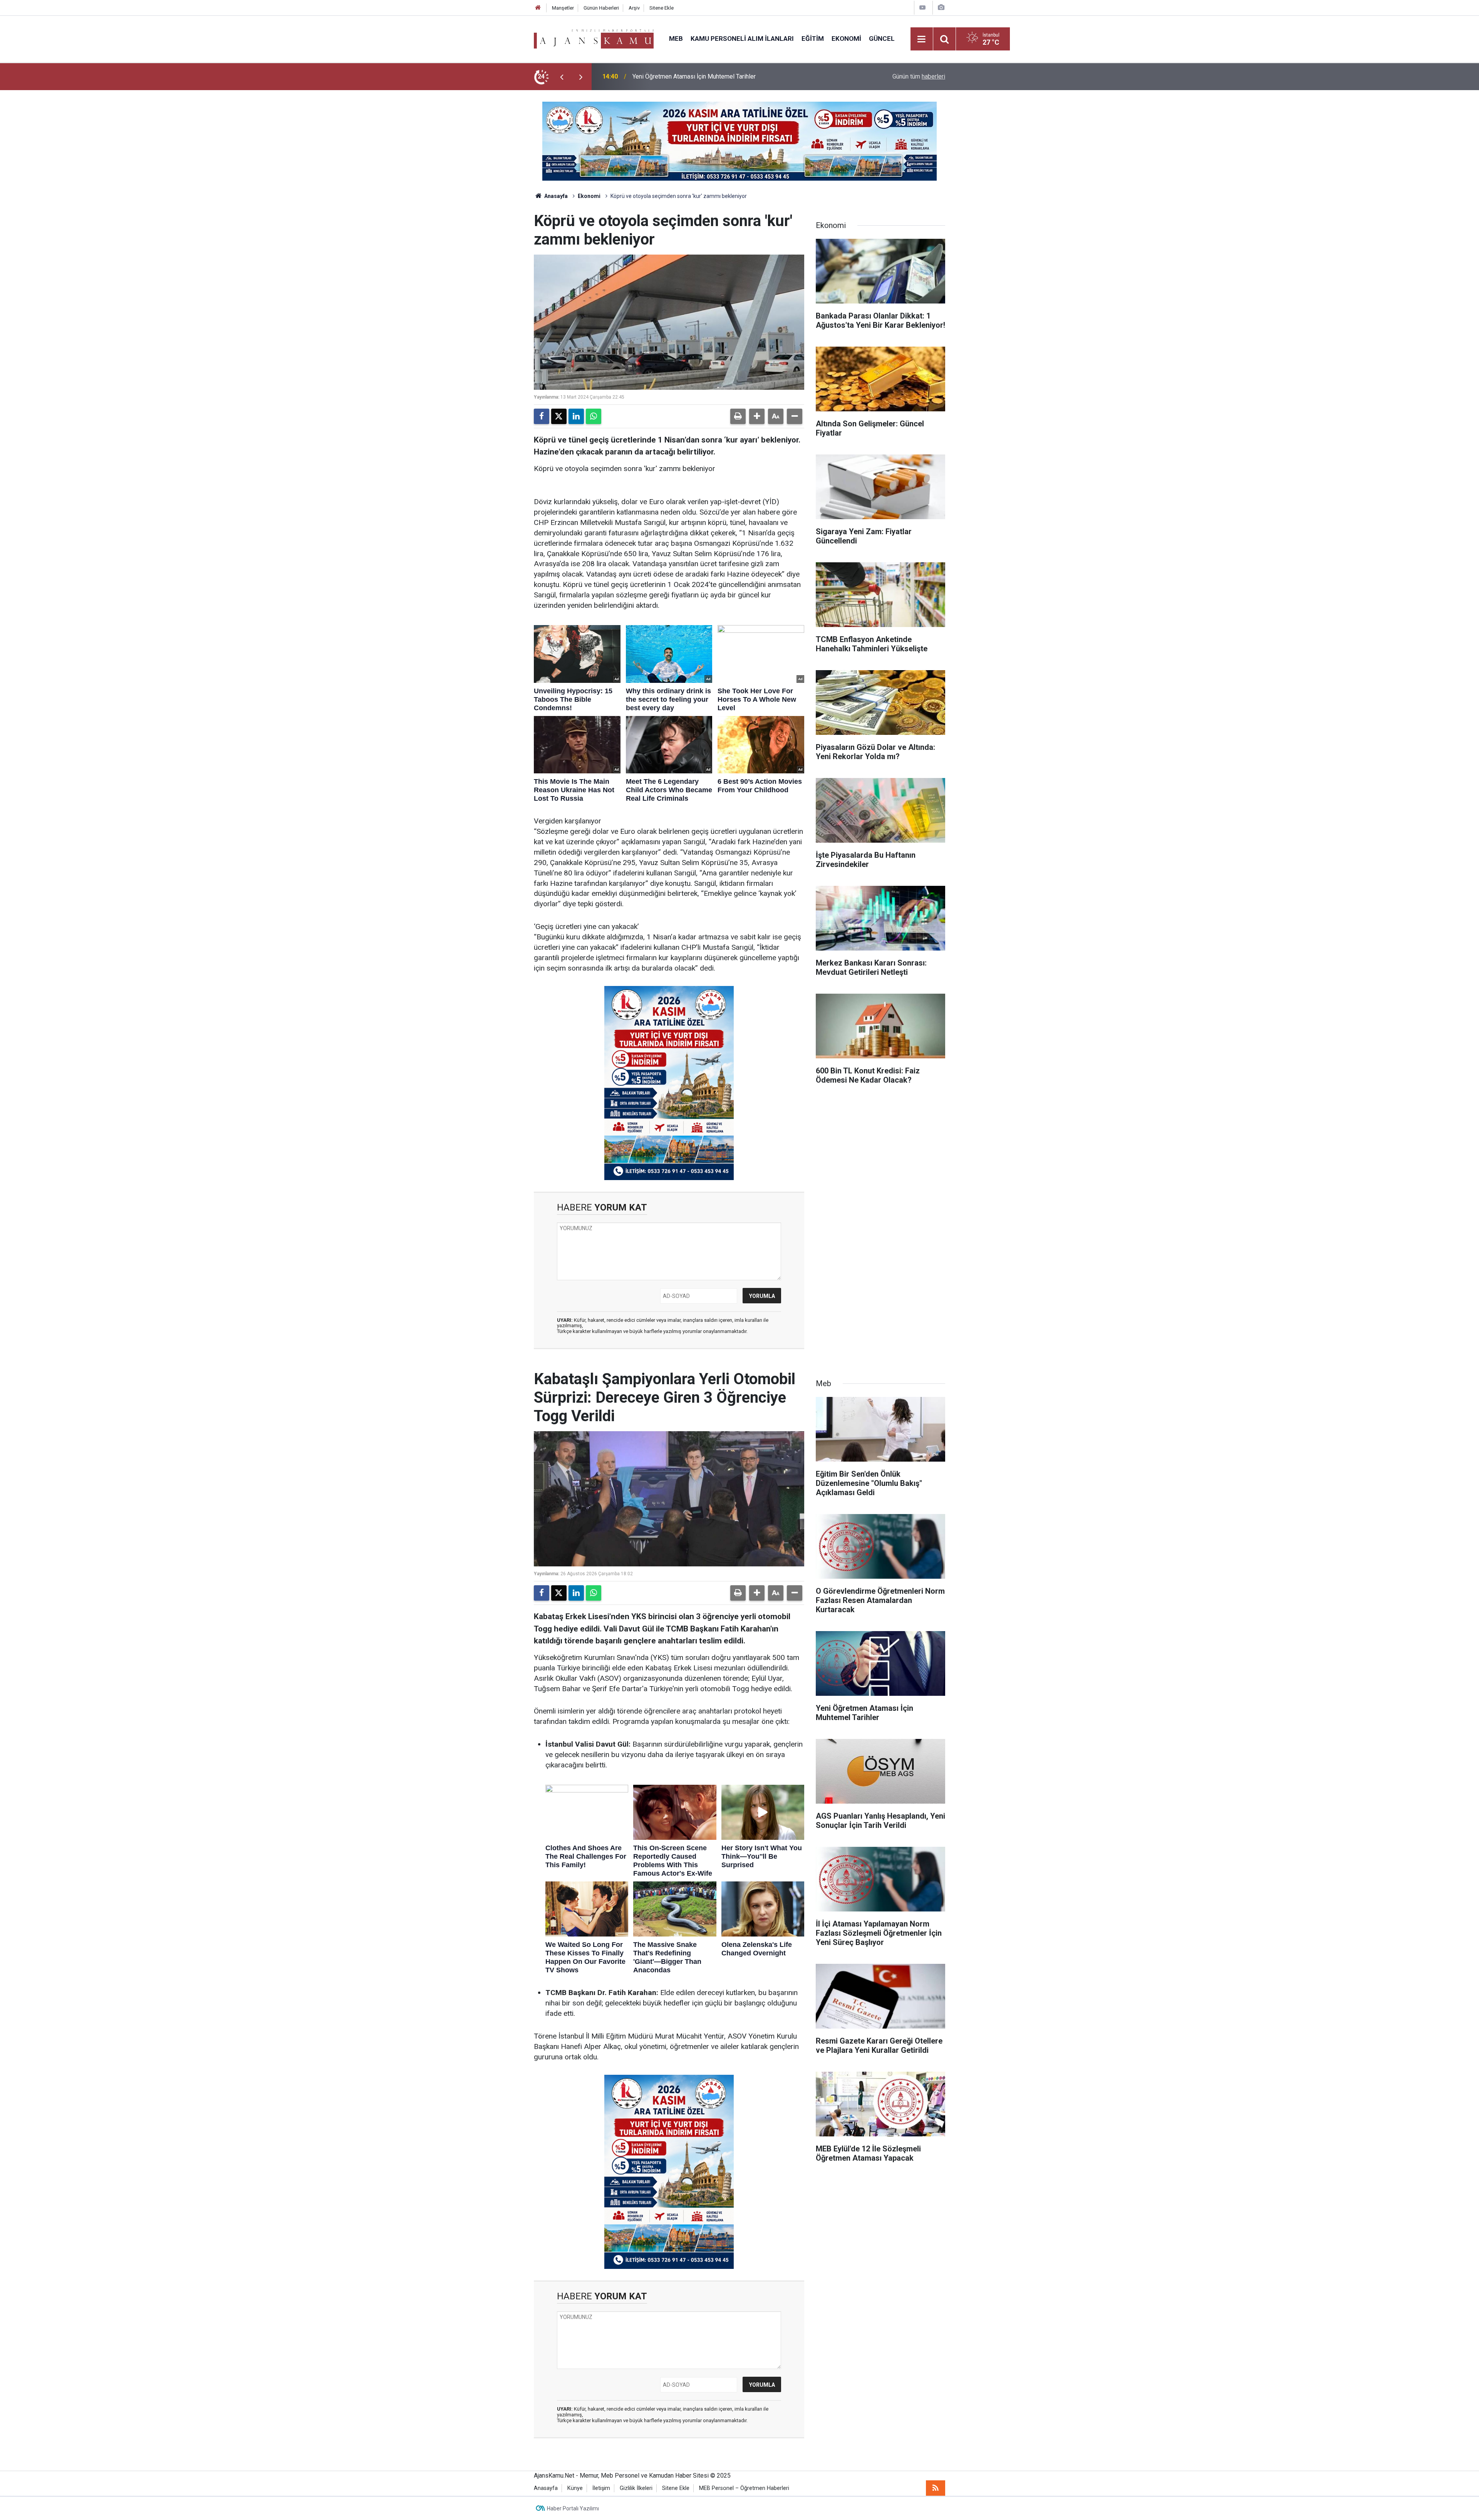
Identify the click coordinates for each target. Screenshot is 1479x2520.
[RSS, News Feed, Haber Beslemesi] (936, 2488)
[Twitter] (559, 416)
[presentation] (562, 77)
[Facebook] (542, 416)
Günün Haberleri (601, 8)
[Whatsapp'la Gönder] (594, 416)
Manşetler (563, 8)
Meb (676, 39)
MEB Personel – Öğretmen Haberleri (744, 2488)
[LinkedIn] (576, 416)
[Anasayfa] (538, 8)
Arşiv (634, 8)
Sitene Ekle (662, 8)
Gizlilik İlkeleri (636, 2488)
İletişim (601, 2488)
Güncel (882, 39)
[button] (757, 416)
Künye (575, 2488)
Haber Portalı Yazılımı (573, 2508)
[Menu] (922, 39)
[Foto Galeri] (941, 8)
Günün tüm (919, 76)
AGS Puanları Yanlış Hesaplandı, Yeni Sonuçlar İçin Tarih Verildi (715, 76)
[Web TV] (922, 8)
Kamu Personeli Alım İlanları (742, 39)
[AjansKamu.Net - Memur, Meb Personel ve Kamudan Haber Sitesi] (594, 38)
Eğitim (813, 39)
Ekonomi (846, 39)
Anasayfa (555, 196)
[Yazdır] (738, 416)
